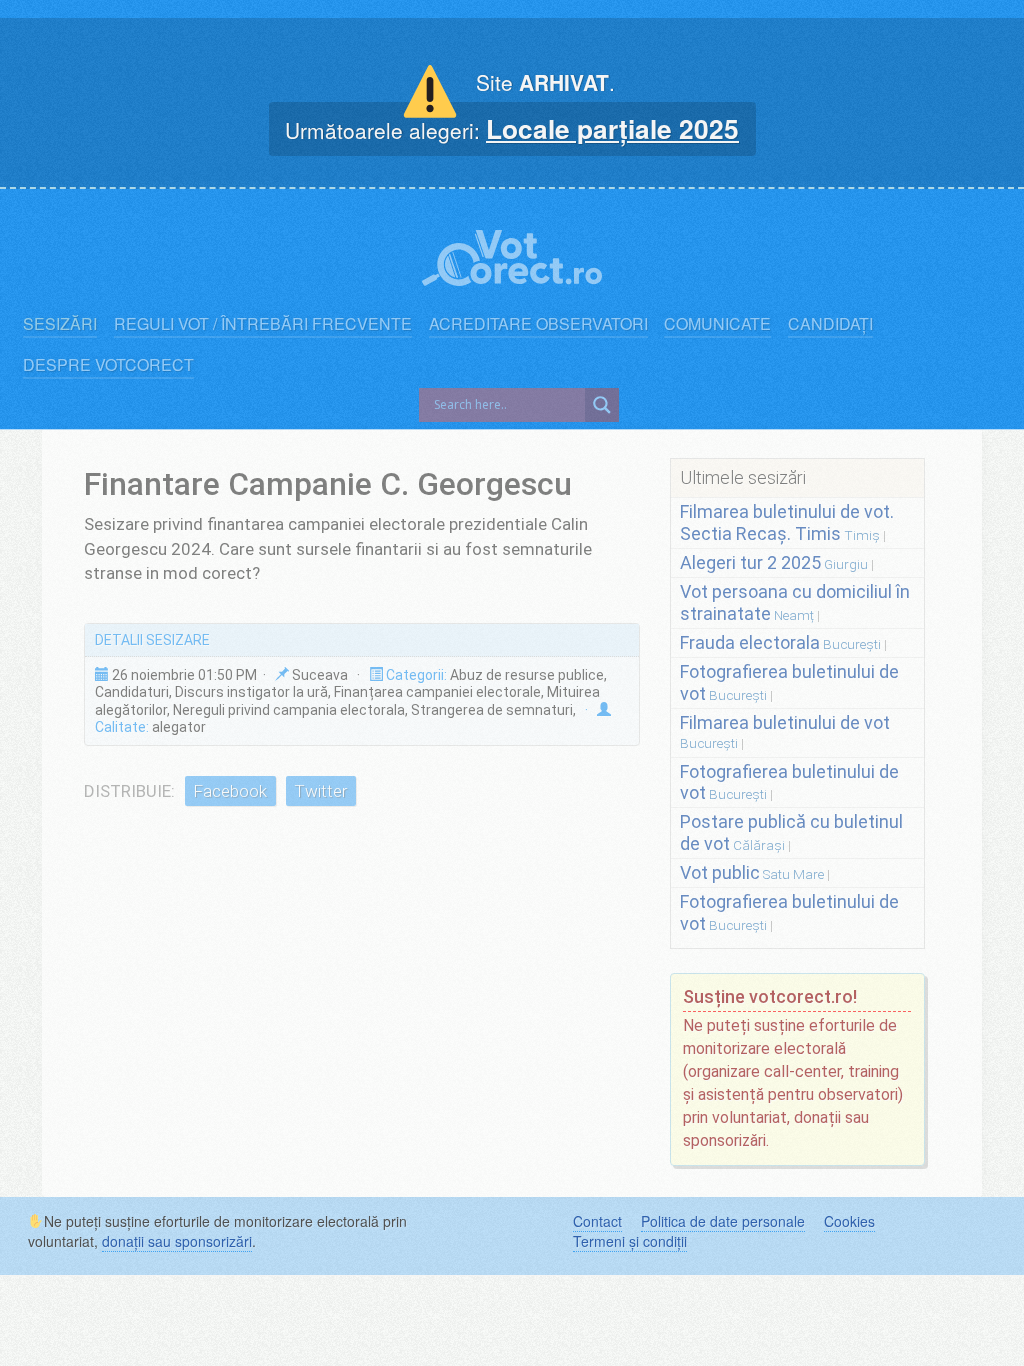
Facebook (230, 791)
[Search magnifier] (602, 405)
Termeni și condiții (630, 1241)
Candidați (830, 324)
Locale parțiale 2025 (612, 128)
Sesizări (60, 324)
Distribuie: (129, 791)
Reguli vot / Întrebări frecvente (263, 324)
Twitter (320, 791)
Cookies (849, 1221)
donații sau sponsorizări (177, 1241)
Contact (597, 1221)
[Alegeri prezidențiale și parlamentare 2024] (512, 253)
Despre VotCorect (108, 365)
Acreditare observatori (538, 324)
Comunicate (717, 324)
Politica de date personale (723, 1221)
